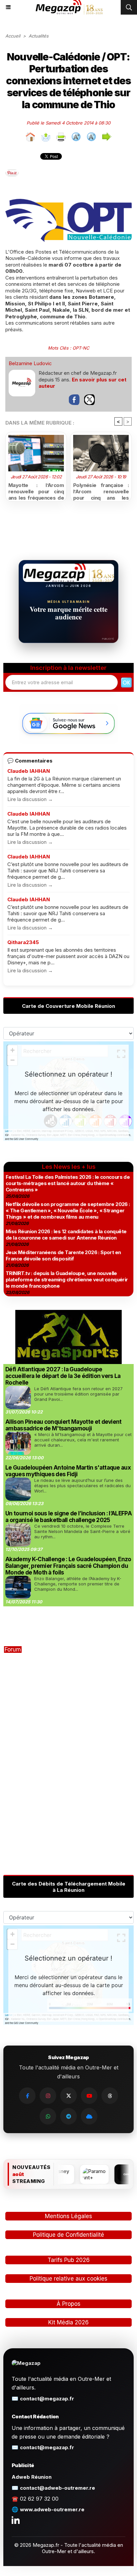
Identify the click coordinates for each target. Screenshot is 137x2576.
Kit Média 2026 (68, 2322)
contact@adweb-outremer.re (58, 2488)
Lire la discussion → (30, 799)
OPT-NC (81, 348)
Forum (13, 1650)
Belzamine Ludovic (30, 363)
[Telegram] (68, 2116)
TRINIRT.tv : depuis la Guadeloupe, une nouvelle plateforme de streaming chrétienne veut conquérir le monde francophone (67, 1280)
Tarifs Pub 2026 (69, 2260)
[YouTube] (89, 2096)
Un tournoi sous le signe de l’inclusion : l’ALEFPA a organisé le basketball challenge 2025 (68, 1517)
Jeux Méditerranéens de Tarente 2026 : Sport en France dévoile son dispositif (63, 1255)
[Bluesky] (89, 2116)
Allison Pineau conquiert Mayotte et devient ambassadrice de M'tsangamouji (64, 1425)
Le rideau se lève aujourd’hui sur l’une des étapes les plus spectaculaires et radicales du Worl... (82, 1486)
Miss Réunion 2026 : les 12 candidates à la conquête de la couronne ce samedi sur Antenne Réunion (66, 1235)
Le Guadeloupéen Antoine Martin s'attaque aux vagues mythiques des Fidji (68, 1471)
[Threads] (110, 2096)
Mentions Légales (68, 2216)
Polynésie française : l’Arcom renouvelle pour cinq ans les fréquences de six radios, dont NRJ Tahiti (101, 490)
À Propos (68, 2304)
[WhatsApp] (48, 2116)
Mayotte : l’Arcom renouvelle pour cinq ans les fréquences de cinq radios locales (36, 490)
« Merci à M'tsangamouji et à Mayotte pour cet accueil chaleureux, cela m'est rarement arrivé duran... (83, 1440)
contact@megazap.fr (47, 2399)
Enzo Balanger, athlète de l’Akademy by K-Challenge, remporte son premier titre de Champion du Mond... (78, 1584)
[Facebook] (27, 2096)
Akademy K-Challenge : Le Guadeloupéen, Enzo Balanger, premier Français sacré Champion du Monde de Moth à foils (68, 1566)
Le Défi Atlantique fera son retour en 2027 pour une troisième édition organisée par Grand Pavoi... (78, 1394)
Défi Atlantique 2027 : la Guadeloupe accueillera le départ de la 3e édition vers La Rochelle (63, 1376)
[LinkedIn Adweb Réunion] (16, 2520)
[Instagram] (48, 2096)
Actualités (39, 36)
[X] (68, 2096)
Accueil (13, 36)
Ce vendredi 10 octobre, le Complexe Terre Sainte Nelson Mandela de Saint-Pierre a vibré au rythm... (82, 1531)
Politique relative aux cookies (68, 2279)
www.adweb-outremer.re (52, 2509)
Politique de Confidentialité (68, 2235)
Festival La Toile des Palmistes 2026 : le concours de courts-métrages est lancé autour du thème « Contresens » (68, 1183)
